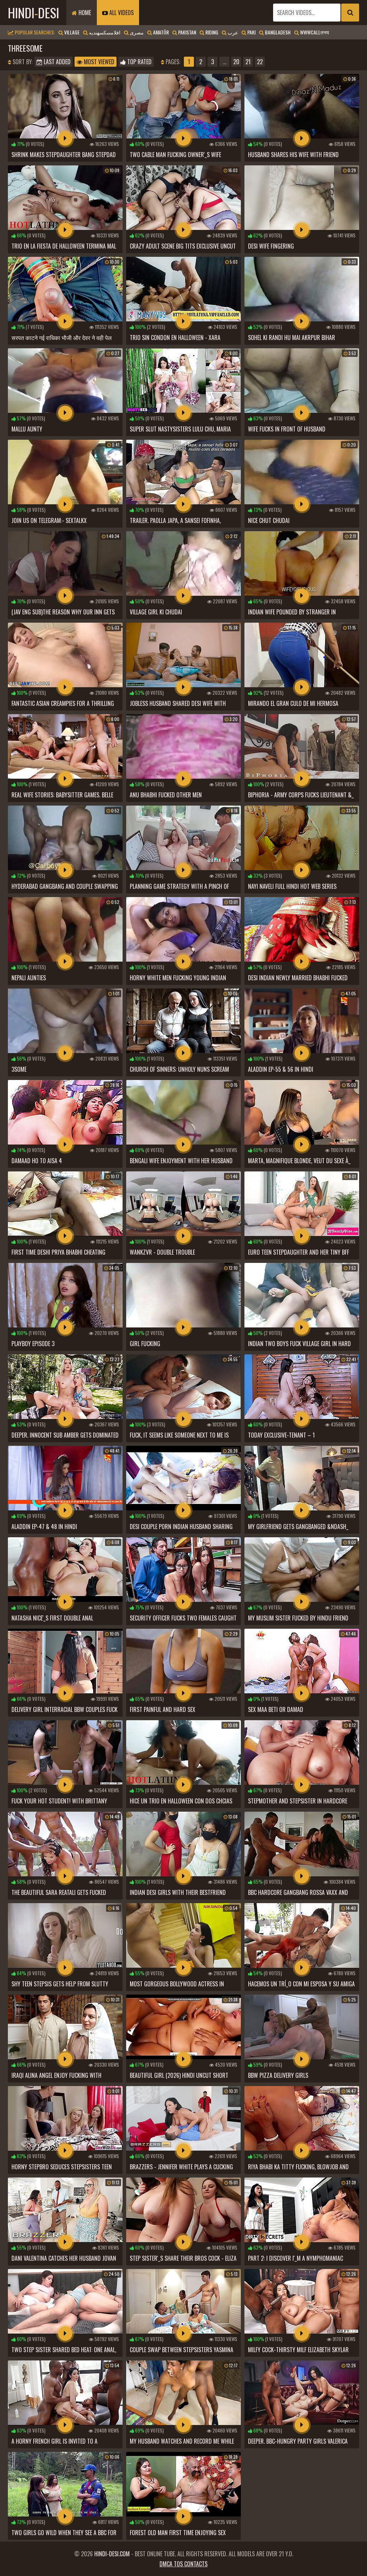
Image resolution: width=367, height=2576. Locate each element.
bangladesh (277, 32)
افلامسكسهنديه (104, 32)
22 (260, 62)
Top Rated (139, 62)
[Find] (350, 13)
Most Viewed (98, 62)
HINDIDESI (34, 12)
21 (248, 62)
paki (251, 32)
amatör (160, 32)
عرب (232, 32)
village (71, 32)
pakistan (187, 32)
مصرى (136, 32)
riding (211, 32)
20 (236, 62)
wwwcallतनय (314, 32)
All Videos (121, 13)
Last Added (56, 62)
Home (84, 13)
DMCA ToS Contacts (183, 2564)
